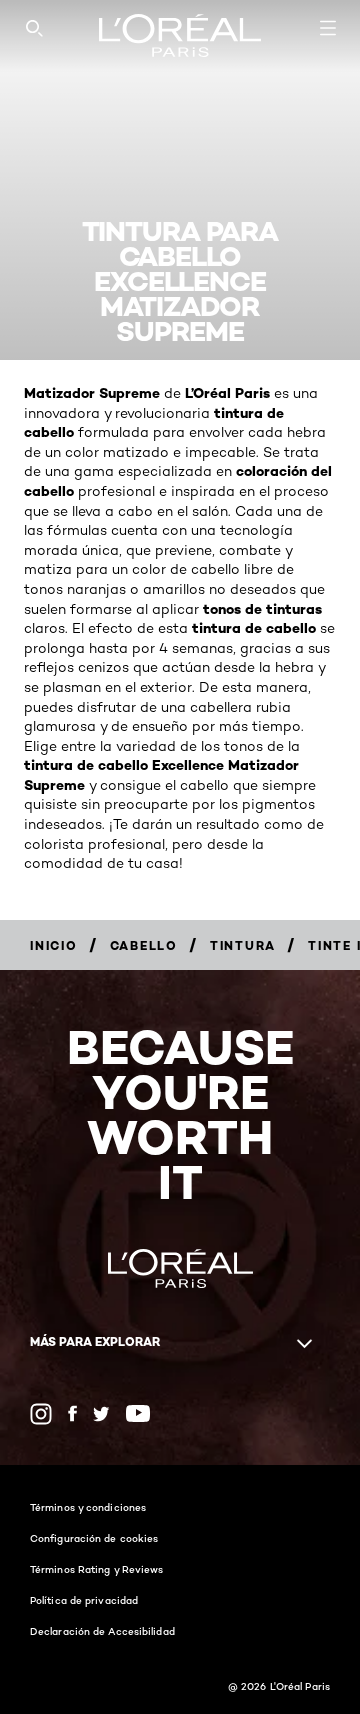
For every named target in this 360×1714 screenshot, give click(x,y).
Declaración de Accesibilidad (102, 1631)
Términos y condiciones (88, 1507)
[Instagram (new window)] (41, 1414)
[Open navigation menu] (328, 28)
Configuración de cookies (94, 1538)
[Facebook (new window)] (72, 1413)
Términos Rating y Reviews (97, 1569)
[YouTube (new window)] (138, 1413)
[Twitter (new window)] (101, 1414)
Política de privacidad (84, 1600)
